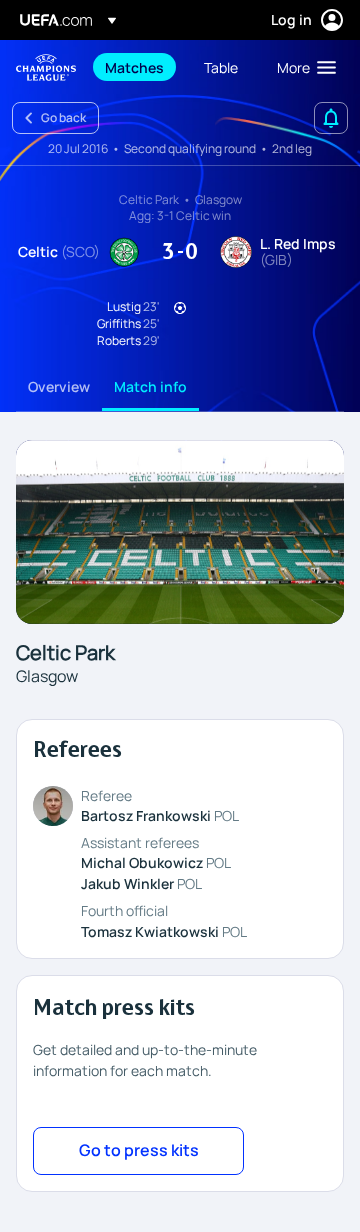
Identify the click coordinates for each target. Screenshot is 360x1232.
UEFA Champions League (46, 67)
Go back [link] (63, 117)
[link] (134, 67)
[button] (302, 67)
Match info (150, 386)
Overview (59, 386)
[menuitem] (137, 67)
